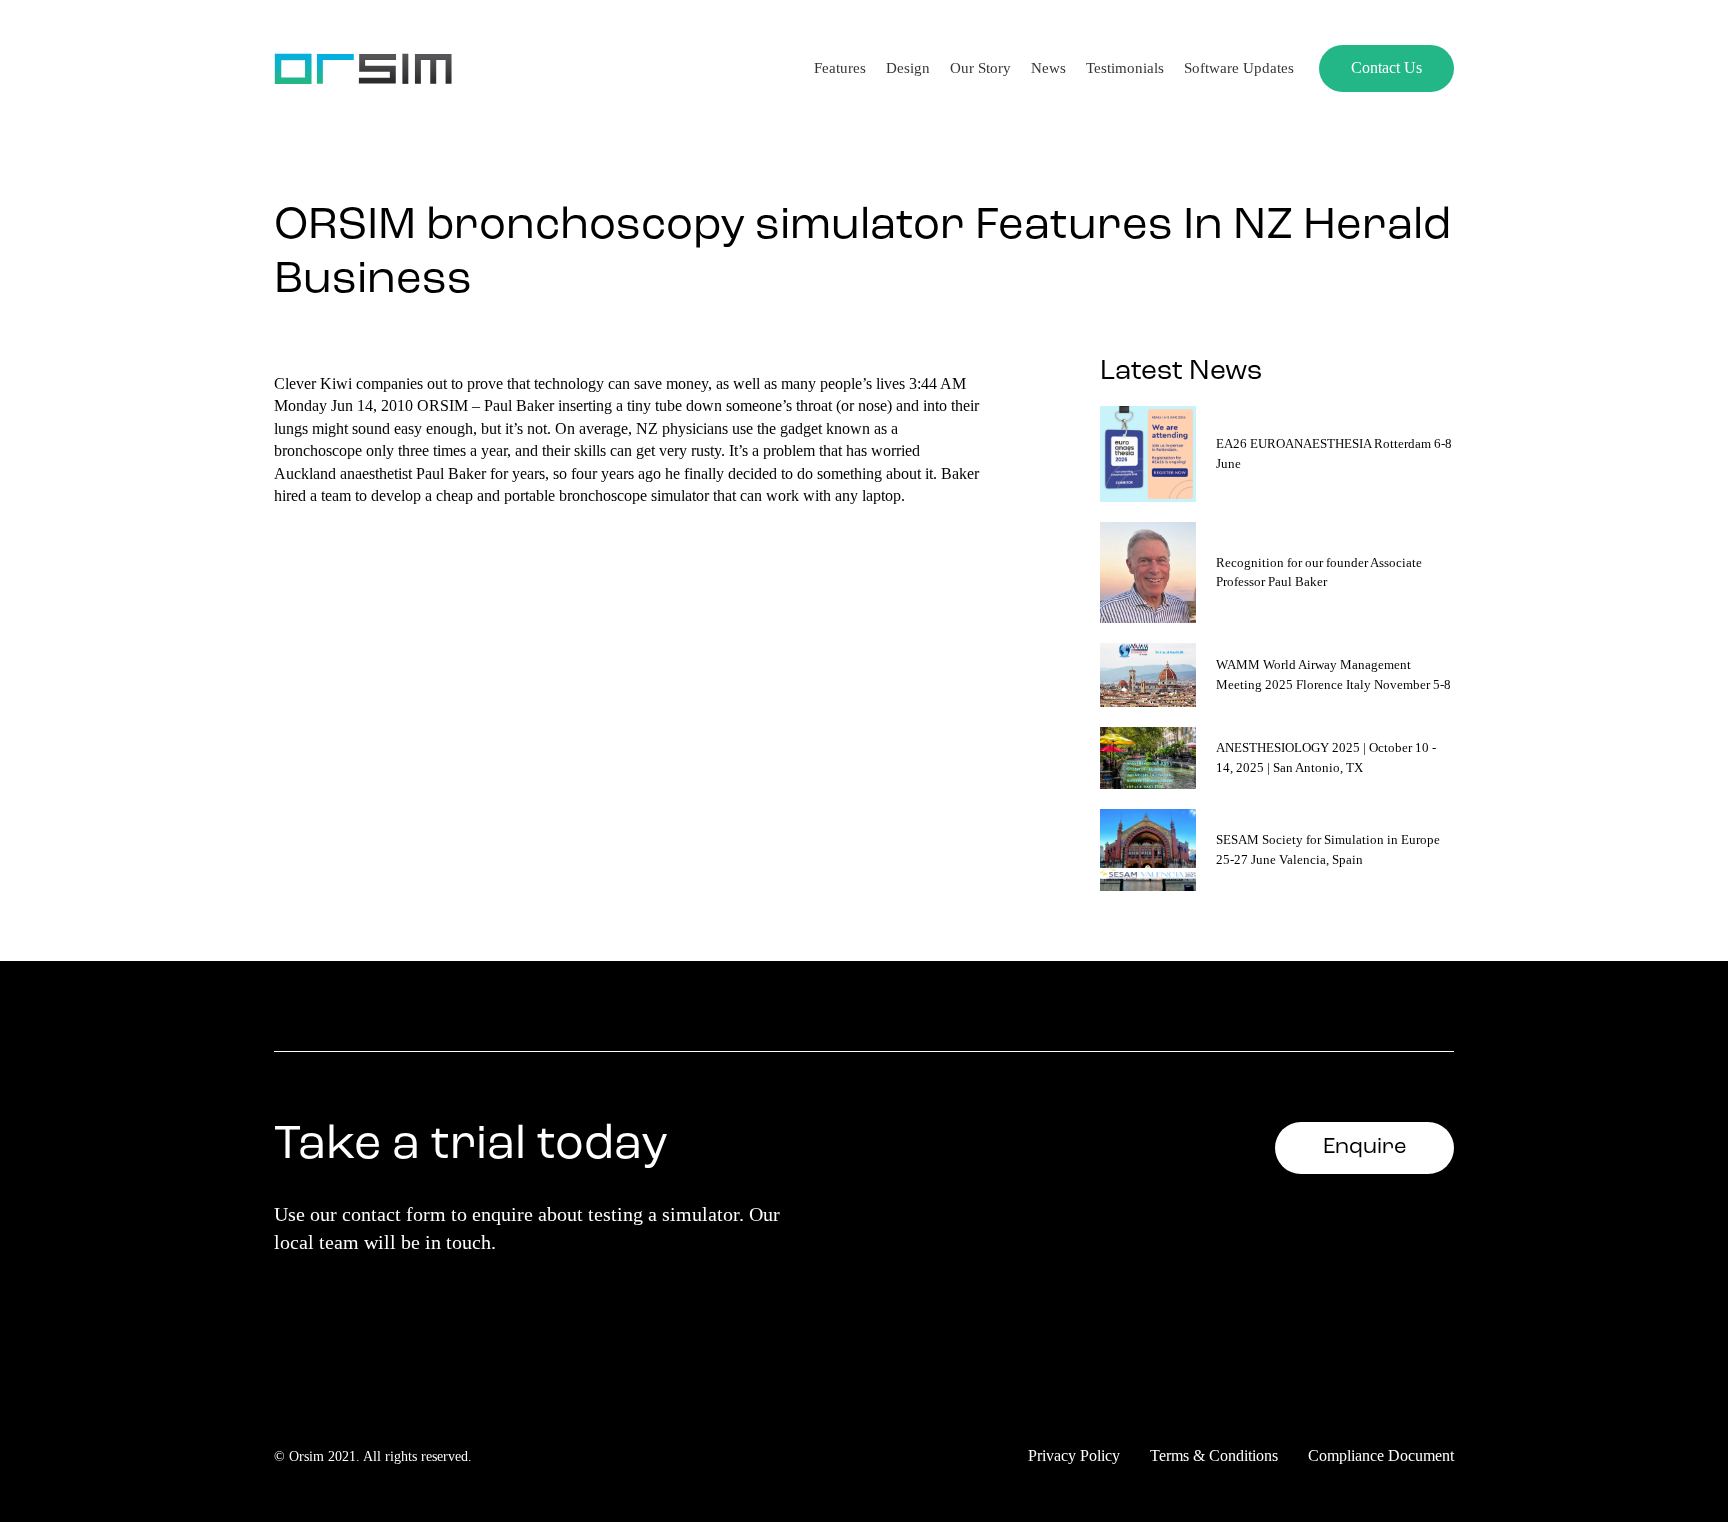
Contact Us (1386, 67)
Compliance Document (1381, 1455)
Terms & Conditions (1214, 1455)
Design (908, 68)
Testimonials (1125, 68)
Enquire (1364, 1147)
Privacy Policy (1074, 1455)
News (1048, 68)
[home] (363, 68)
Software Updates (1239, 68)
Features (840, 68)
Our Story (980, 68)
